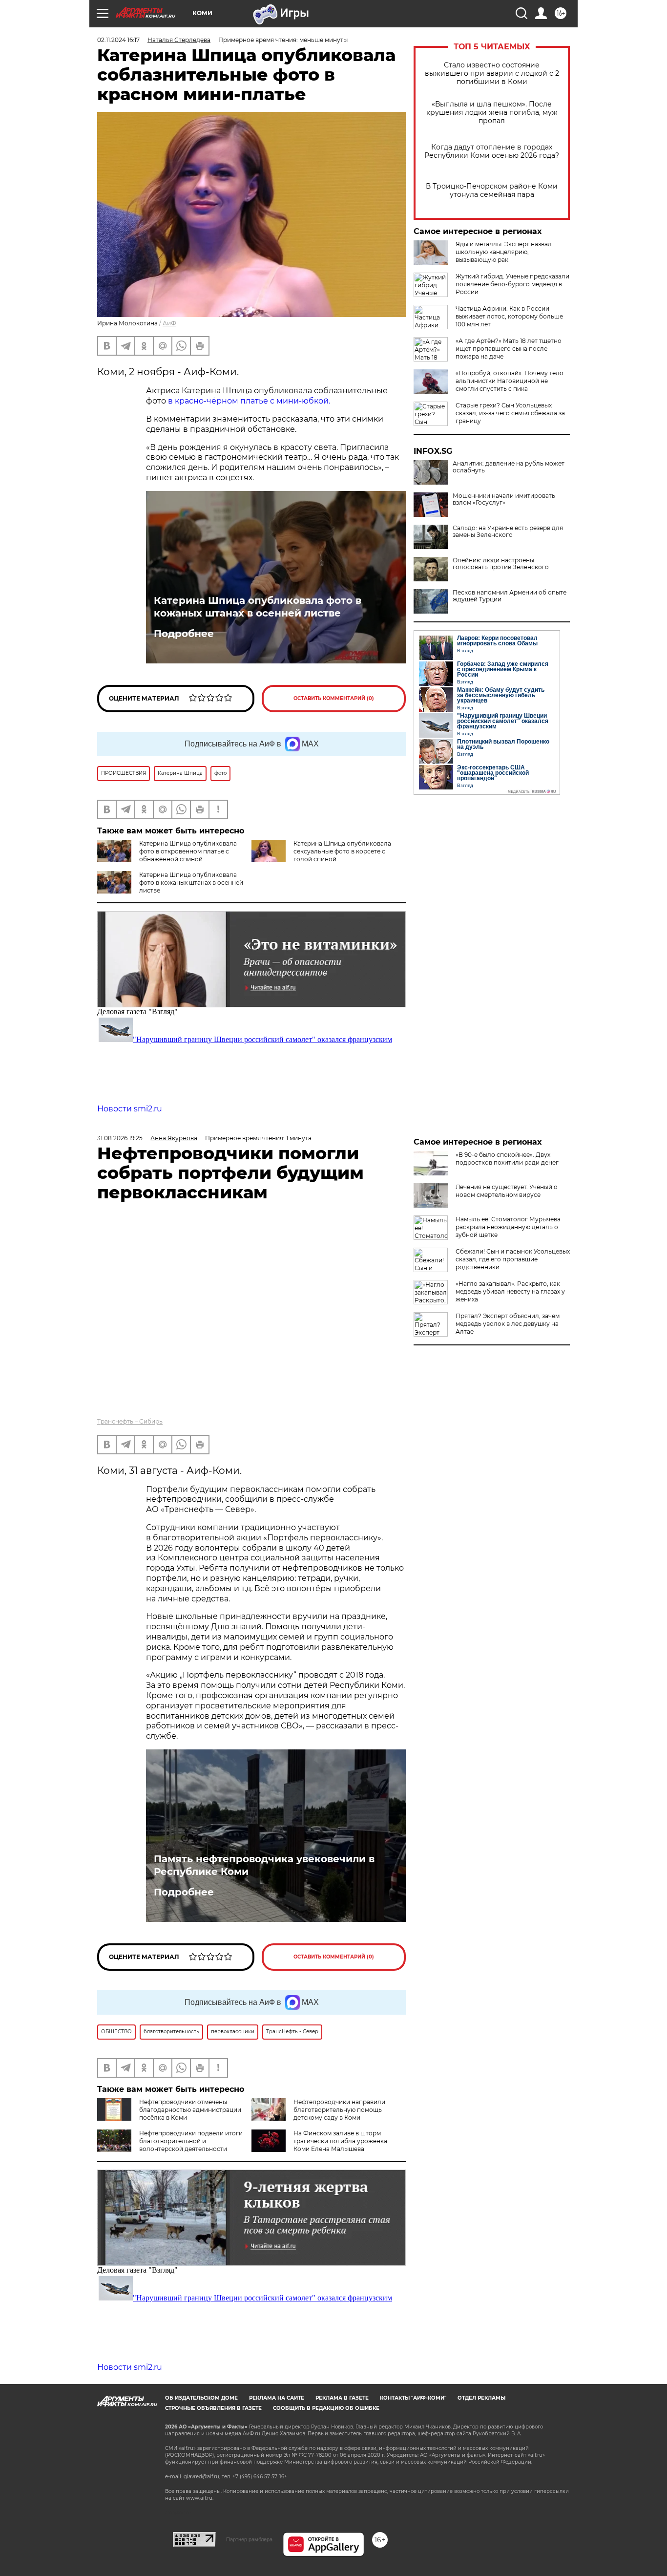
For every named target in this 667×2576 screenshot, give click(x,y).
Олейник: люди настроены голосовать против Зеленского (501, 564)
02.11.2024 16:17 (118, 40)
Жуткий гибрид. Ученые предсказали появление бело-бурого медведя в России (512, 284)
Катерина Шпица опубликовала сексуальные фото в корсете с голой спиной (342, 851)
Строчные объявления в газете (213, 2408)
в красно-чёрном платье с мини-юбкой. (249, 401)
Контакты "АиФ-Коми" (413, 2398)
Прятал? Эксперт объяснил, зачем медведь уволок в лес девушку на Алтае (508, 1324)
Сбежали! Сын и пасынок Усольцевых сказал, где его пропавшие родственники (513, 1259)
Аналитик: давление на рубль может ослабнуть (509, 467)
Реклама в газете (342, 2398)
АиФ (169, 323)
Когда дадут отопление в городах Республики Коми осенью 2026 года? (492, 151)
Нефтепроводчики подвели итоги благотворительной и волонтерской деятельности (191, 2141)
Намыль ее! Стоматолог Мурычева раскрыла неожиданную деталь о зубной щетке (508, 1227)
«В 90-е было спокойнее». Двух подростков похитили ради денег (507, 1159)
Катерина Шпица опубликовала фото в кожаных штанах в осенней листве (258, 607)
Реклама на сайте (277, 2398)
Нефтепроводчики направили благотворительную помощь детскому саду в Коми (339, 2110)
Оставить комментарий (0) (334, 698)
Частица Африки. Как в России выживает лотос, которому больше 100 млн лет (509, 316)
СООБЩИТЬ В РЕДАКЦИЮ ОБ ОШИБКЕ (326, 2408)
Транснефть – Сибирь (130, 1421)
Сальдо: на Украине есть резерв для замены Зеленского (508, 532)
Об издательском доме (201, 2398)
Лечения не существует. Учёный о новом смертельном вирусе (507, 1191)
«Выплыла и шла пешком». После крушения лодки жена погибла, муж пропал (492, 113)
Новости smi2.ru (130, 1109)
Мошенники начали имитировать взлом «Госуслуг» (504, 499)
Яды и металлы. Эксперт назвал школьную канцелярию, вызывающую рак (504, 252)
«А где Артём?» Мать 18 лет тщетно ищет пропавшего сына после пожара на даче (509, 349)
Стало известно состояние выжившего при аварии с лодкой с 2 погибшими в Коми (492, 74)
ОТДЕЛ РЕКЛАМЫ (481, 2398)
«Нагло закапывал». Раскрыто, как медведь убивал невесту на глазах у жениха (510, 1291)
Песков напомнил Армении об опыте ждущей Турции (510, 596)
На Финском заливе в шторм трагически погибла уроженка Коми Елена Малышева (340, 2141)
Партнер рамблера (249, 2539)
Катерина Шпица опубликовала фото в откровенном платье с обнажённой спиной (188, 851)
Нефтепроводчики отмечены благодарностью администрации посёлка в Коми (190, 2110)
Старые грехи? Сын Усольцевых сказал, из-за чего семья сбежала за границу (510, 413)
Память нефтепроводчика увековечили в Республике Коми (264, 1865)
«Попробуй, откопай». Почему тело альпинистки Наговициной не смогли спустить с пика (510, 381)
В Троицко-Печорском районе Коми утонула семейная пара (492, 191)
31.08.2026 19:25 (120, 1138)
